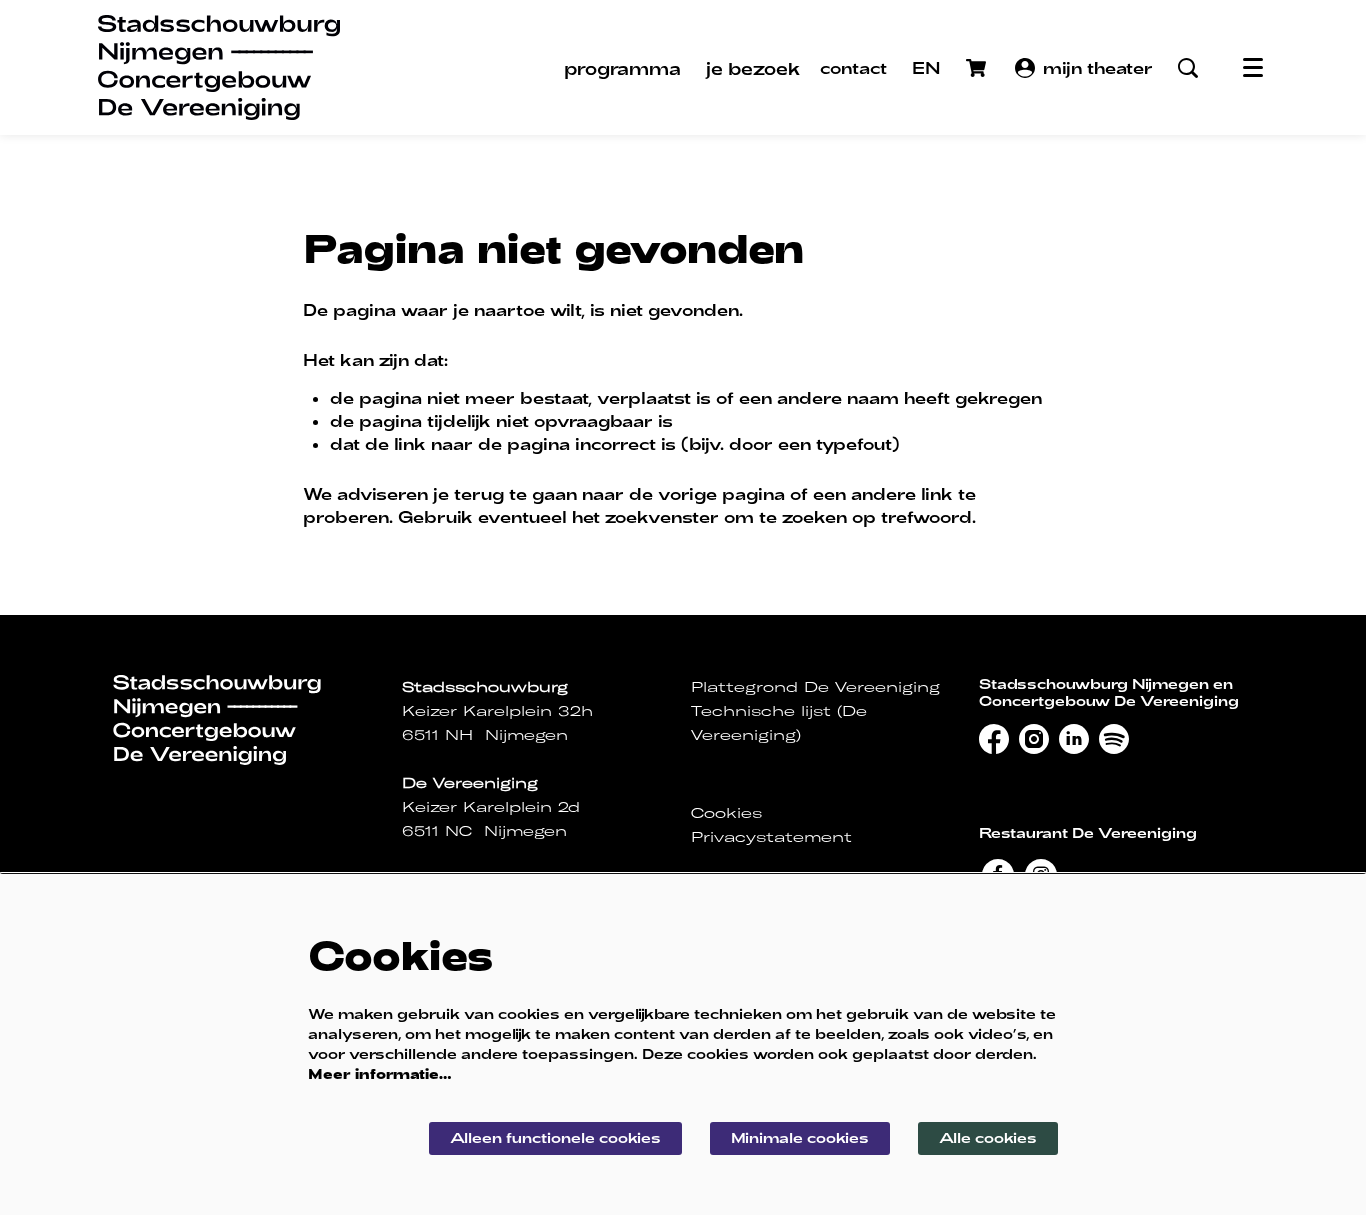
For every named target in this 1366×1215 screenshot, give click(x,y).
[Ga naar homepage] (219, 67)
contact (853, 67)
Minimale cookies (800, 1137)
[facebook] (994, 739)
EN (926, 67)
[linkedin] (1074, 739)
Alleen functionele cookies (555, 1137)
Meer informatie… (380, 1073)
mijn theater (1098, 67)
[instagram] (1034, 739)
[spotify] (1114, 739)
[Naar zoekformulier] (1188, 68)
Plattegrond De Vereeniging (815, 687)
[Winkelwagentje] (978, 68)
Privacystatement (771, 837)
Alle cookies (988, 1137)
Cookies (726, 813)
